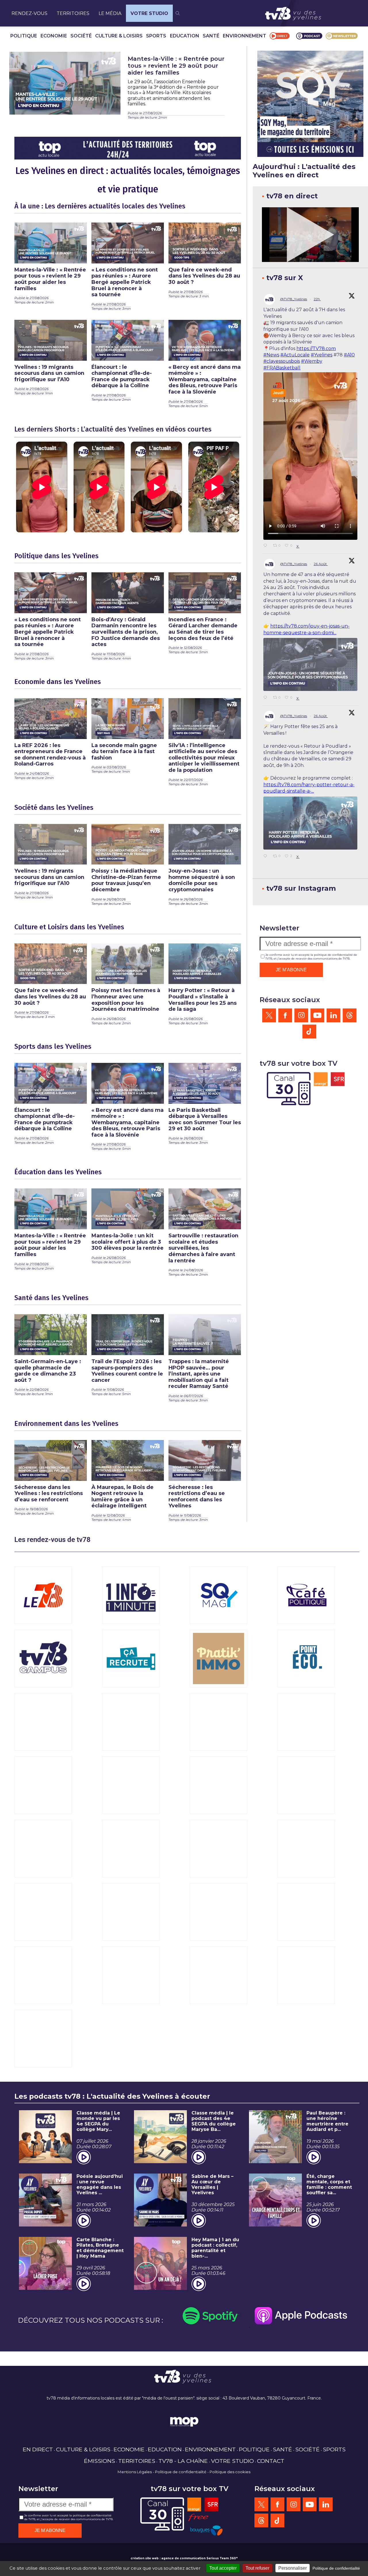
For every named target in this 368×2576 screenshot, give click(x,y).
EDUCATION (185, 36)
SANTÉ (211, 36)
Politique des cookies (230, 2472)
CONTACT (271, 2461)
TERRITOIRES (73, 13)
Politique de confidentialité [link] (336, 2568)
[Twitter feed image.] (310, 664)
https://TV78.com (316, 348)
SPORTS (156, 36)
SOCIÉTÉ (81, 36)
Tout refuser (257, 2568)
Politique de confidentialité (181, 2472)
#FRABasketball (282, 368)
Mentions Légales (135, 2472)
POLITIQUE (24, 36)
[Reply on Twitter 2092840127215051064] (267, 546)
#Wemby (312, 361)
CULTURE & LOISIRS (119, 36)
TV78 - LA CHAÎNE (183, 2461)
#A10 (349, 355)
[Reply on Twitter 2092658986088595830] (267, 698)
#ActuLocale (295, 355)
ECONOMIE (54, 36)
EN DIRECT (38, 2449)
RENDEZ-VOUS (29, 13)
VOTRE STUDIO (149, 13)
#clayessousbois (282, 361)
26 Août (321, 564)
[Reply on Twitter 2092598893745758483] (267, 856)
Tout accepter (223, 2568)
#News (271, 355)
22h (317, 299)
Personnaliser (293, 2568)
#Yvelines (322, 355)
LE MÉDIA (110, 13)
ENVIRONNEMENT (245, 36)
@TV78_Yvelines (294, 299)
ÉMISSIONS (99, 2461)
